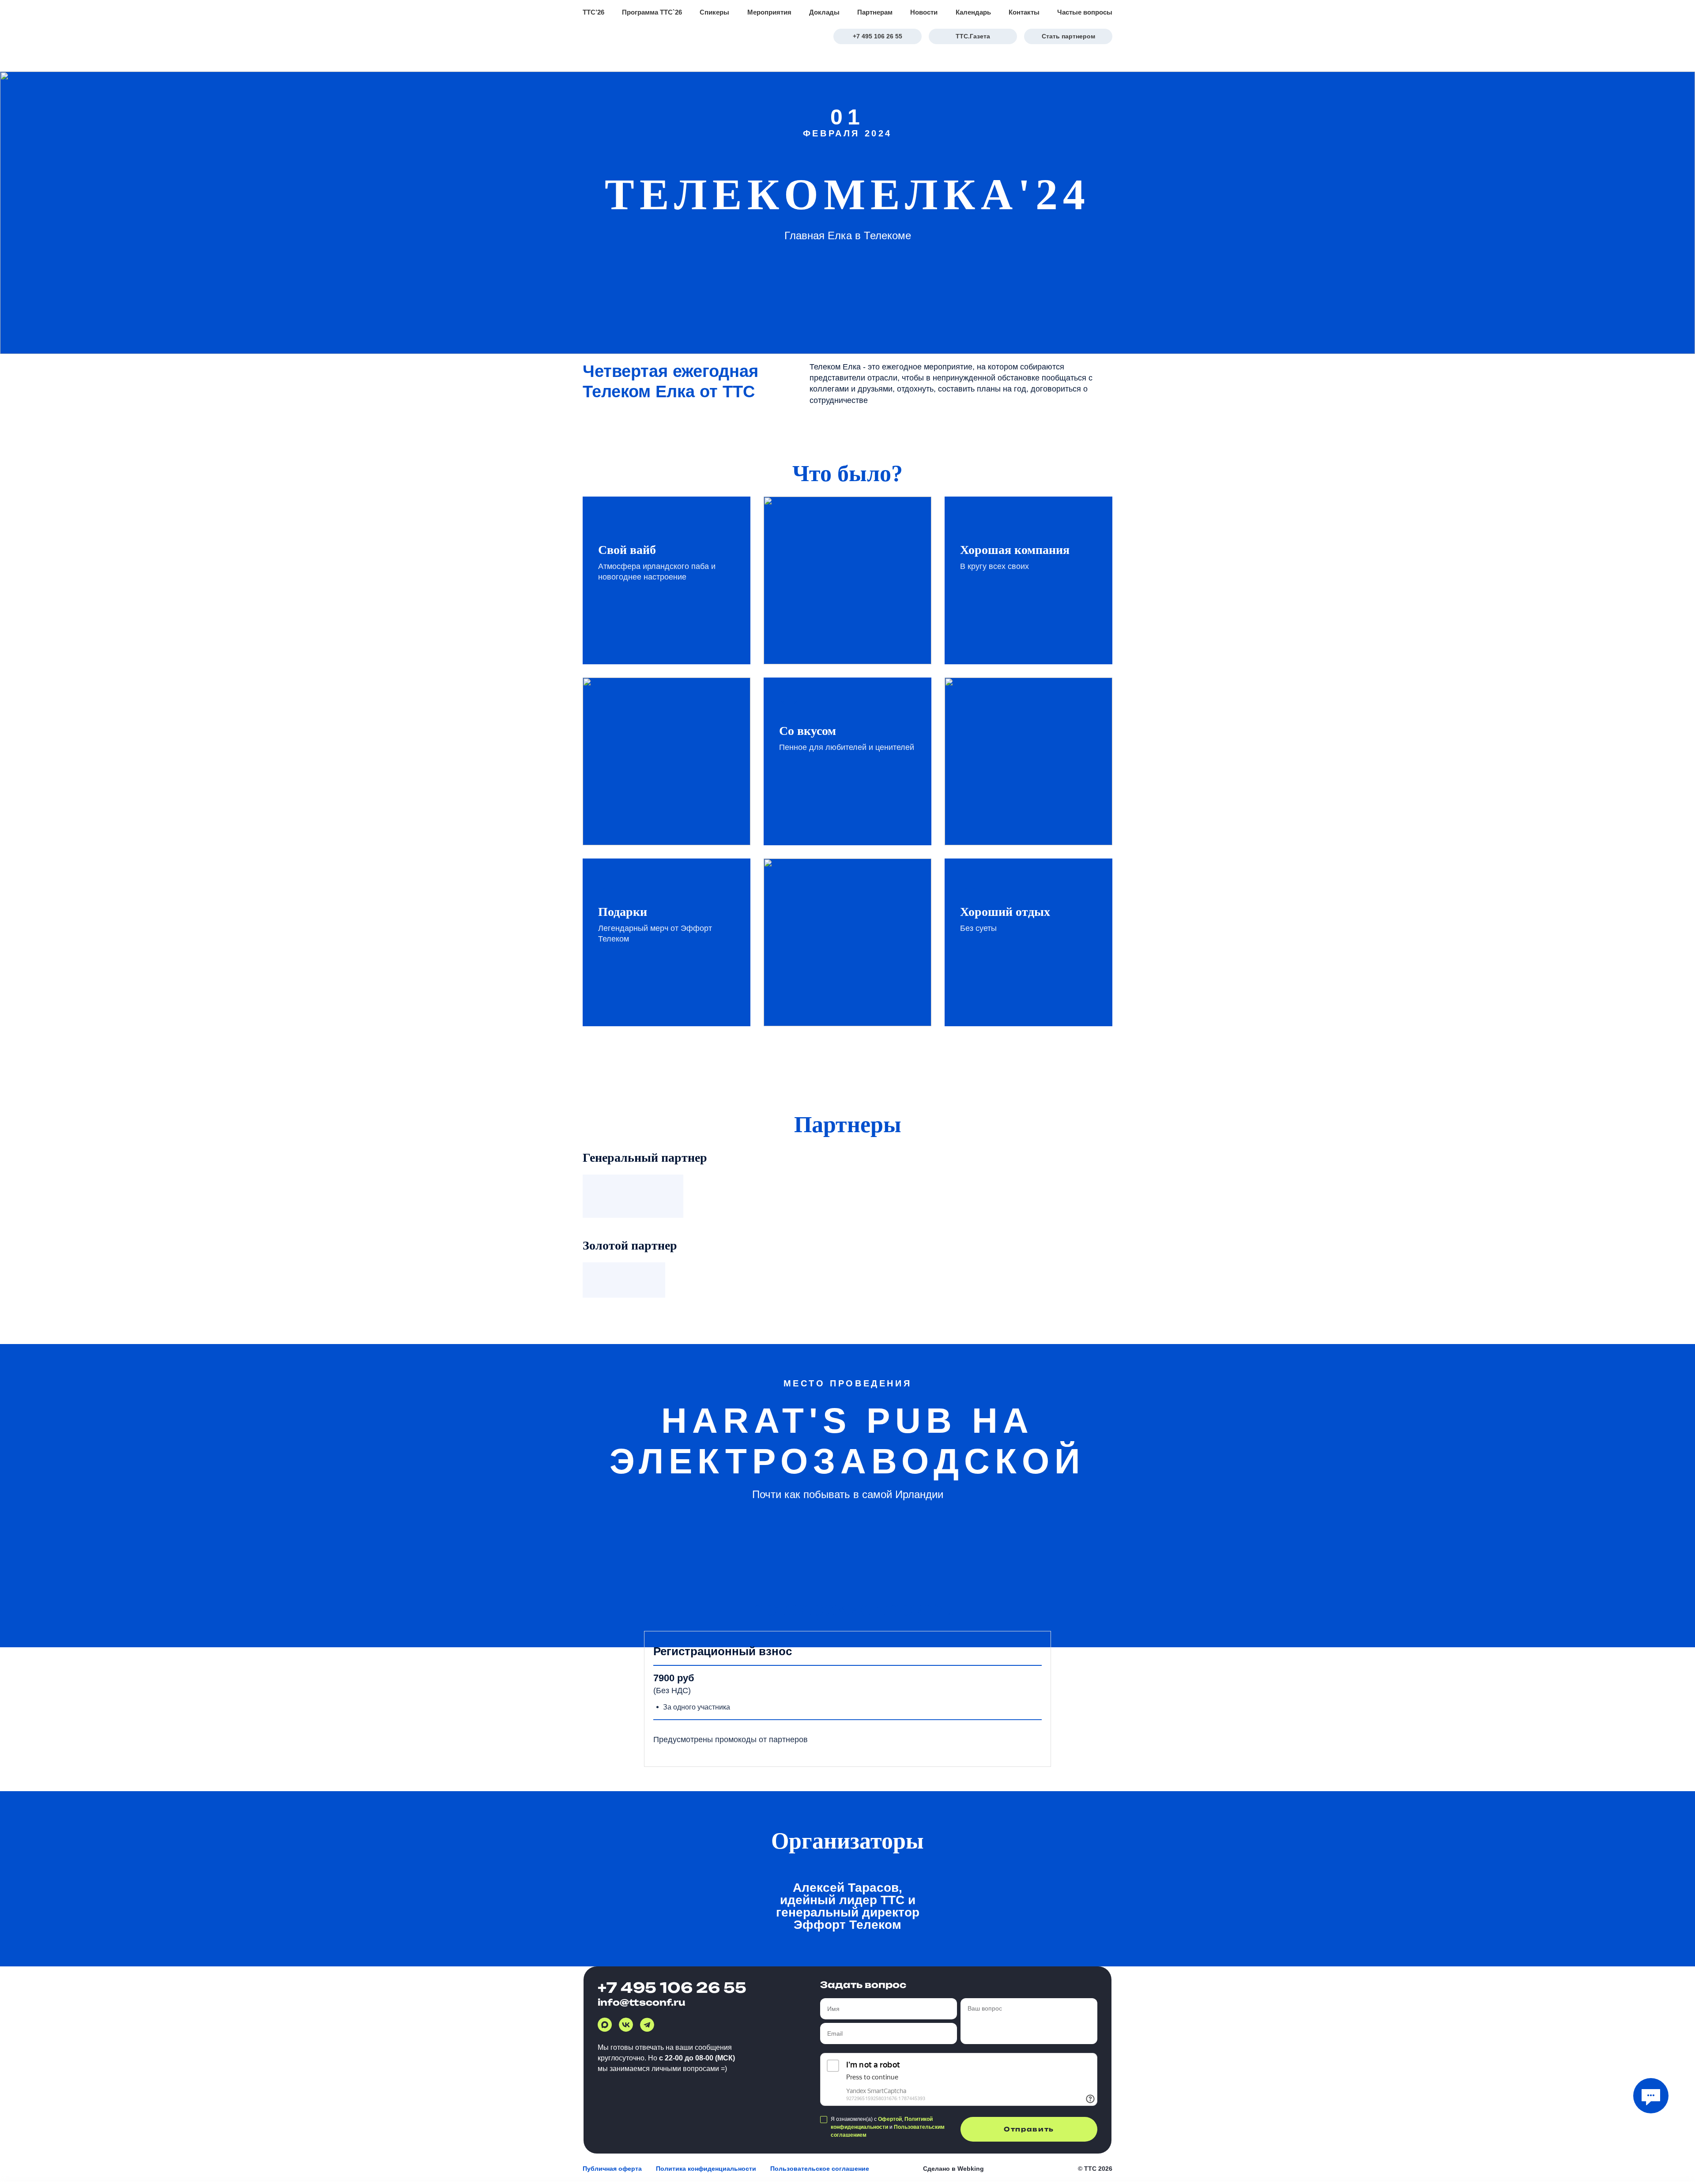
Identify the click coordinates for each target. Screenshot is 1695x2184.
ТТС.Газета (973, 36)
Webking (971, 2169)
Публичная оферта (612, 2169)
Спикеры (714, 12)
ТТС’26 (593, 12)
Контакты (1024, 12)
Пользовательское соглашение (820, 2169)
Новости (924, 12)
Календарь (973, 12)
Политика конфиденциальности (706, 2169)
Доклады (824, 12)
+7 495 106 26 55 (878, 36)
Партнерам (875, 12)
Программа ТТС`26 (652, 12)
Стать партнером (1068, 36)
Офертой (890, 2119)
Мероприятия (769, 12)
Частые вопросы (1085, 12)
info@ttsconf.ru (642, 2002)
